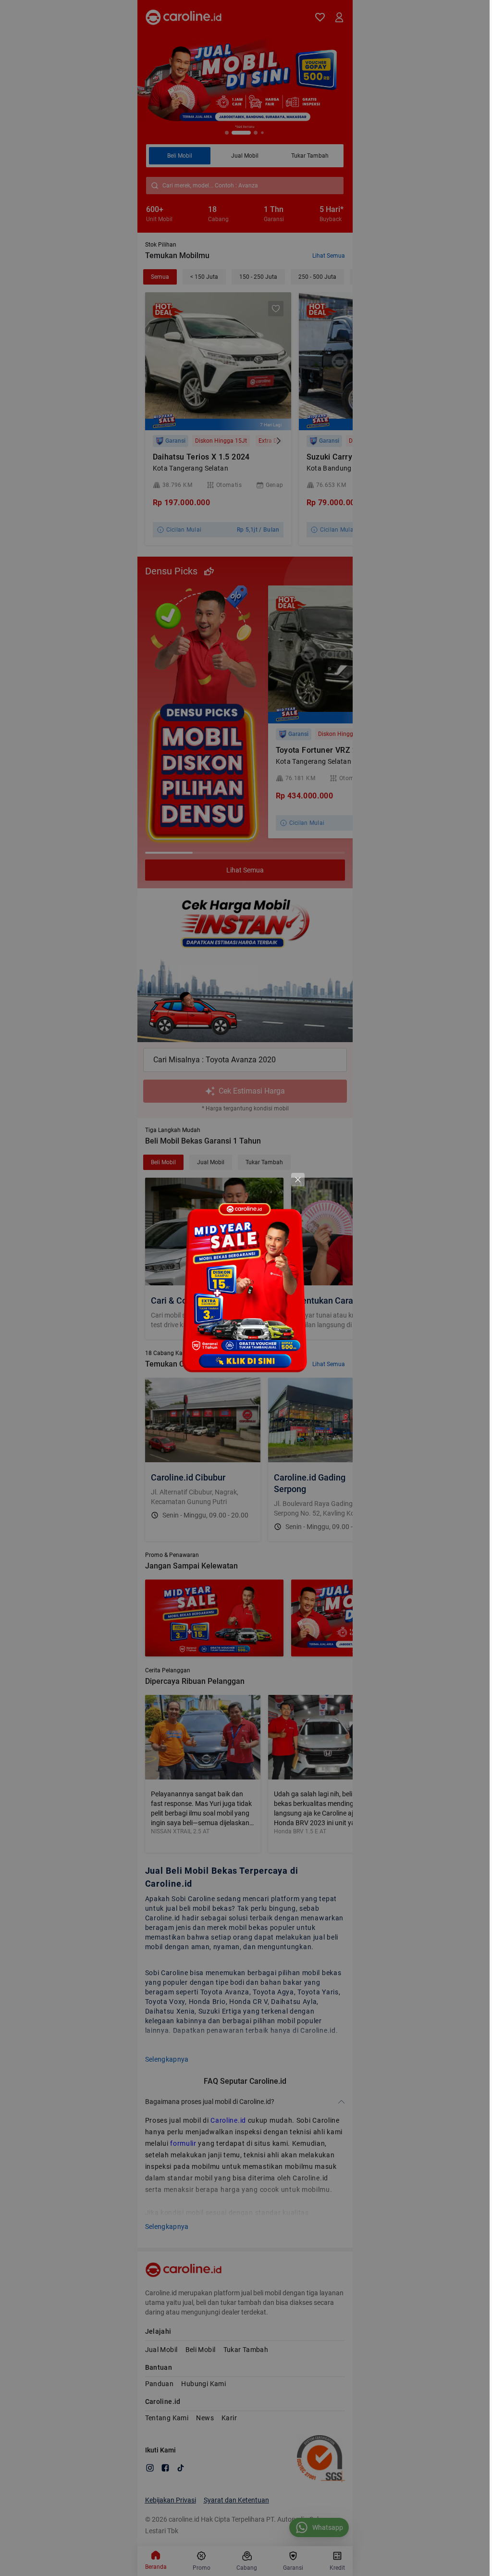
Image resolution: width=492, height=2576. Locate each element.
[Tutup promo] (298, 1180)
